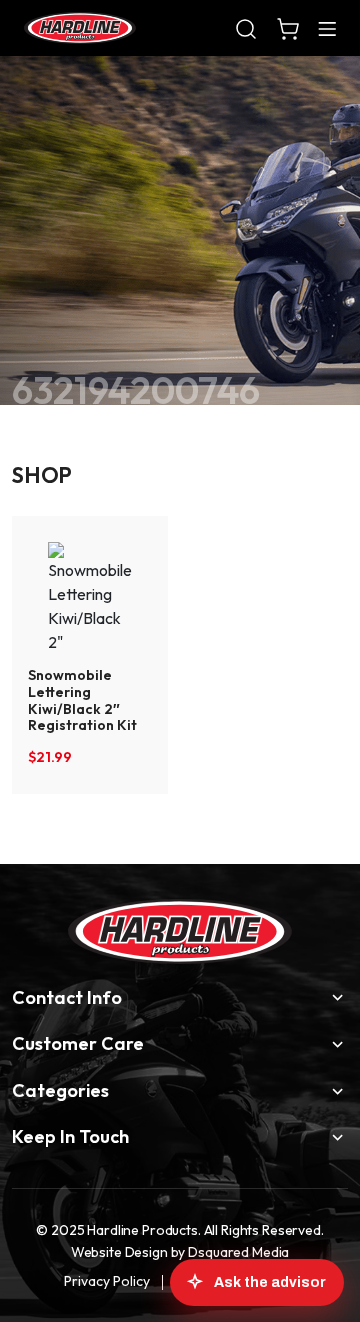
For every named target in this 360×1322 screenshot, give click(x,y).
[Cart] (288, 28)
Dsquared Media (238, 1252)
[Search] (246, 28)
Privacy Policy (107, 1281)
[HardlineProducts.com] (80, 28)
